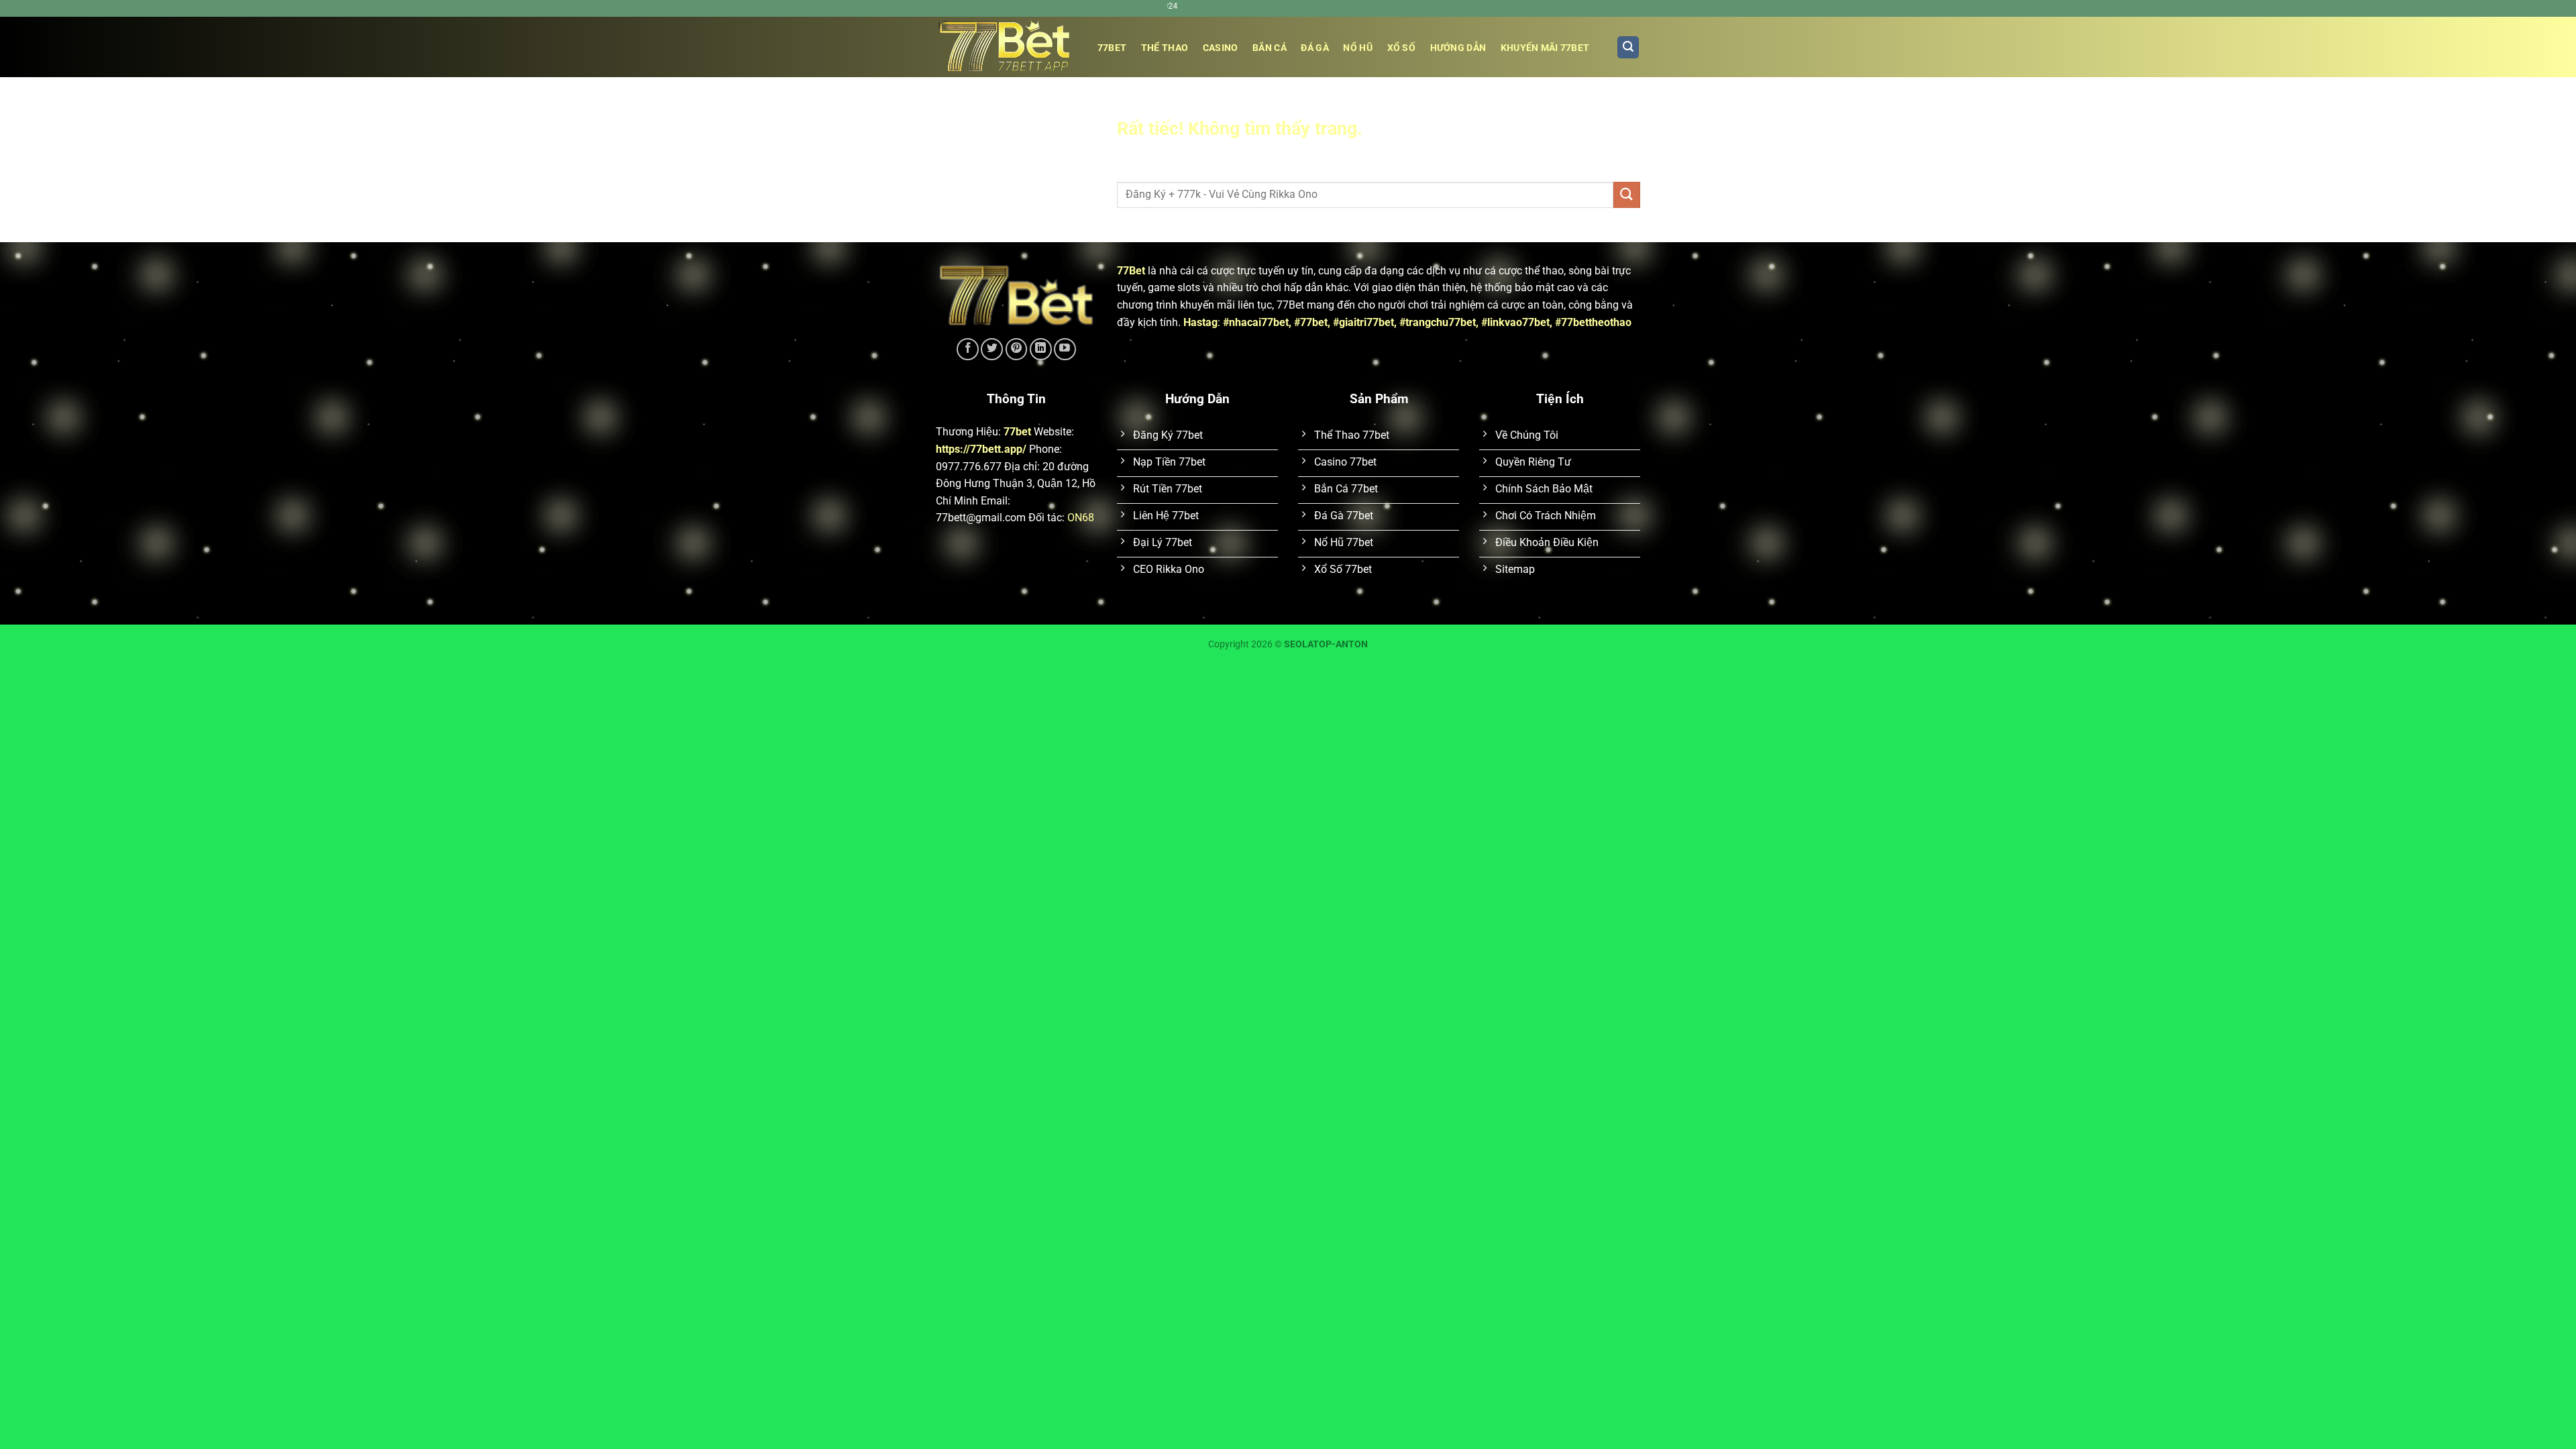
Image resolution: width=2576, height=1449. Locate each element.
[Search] (1628, 47)
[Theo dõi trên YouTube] (1065, 349)
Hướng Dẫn (1458, 48)
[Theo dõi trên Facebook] (968, 349)
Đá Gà (1314, 48)
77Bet (1131, 271)
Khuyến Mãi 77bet (1545, 48)
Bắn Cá (1270, 48)
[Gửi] (1627, 195)
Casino (1221, 48)
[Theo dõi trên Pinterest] (1017, 349)
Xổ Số (1401, 48)
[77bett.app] (1003, 47)
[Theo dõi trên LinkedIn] (1041, 349)
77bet (1112, 48)
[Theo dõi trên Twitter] (992, 349)
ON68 (1081, 518)
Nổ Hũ (1357, 48)
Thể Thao (1165, 48)
